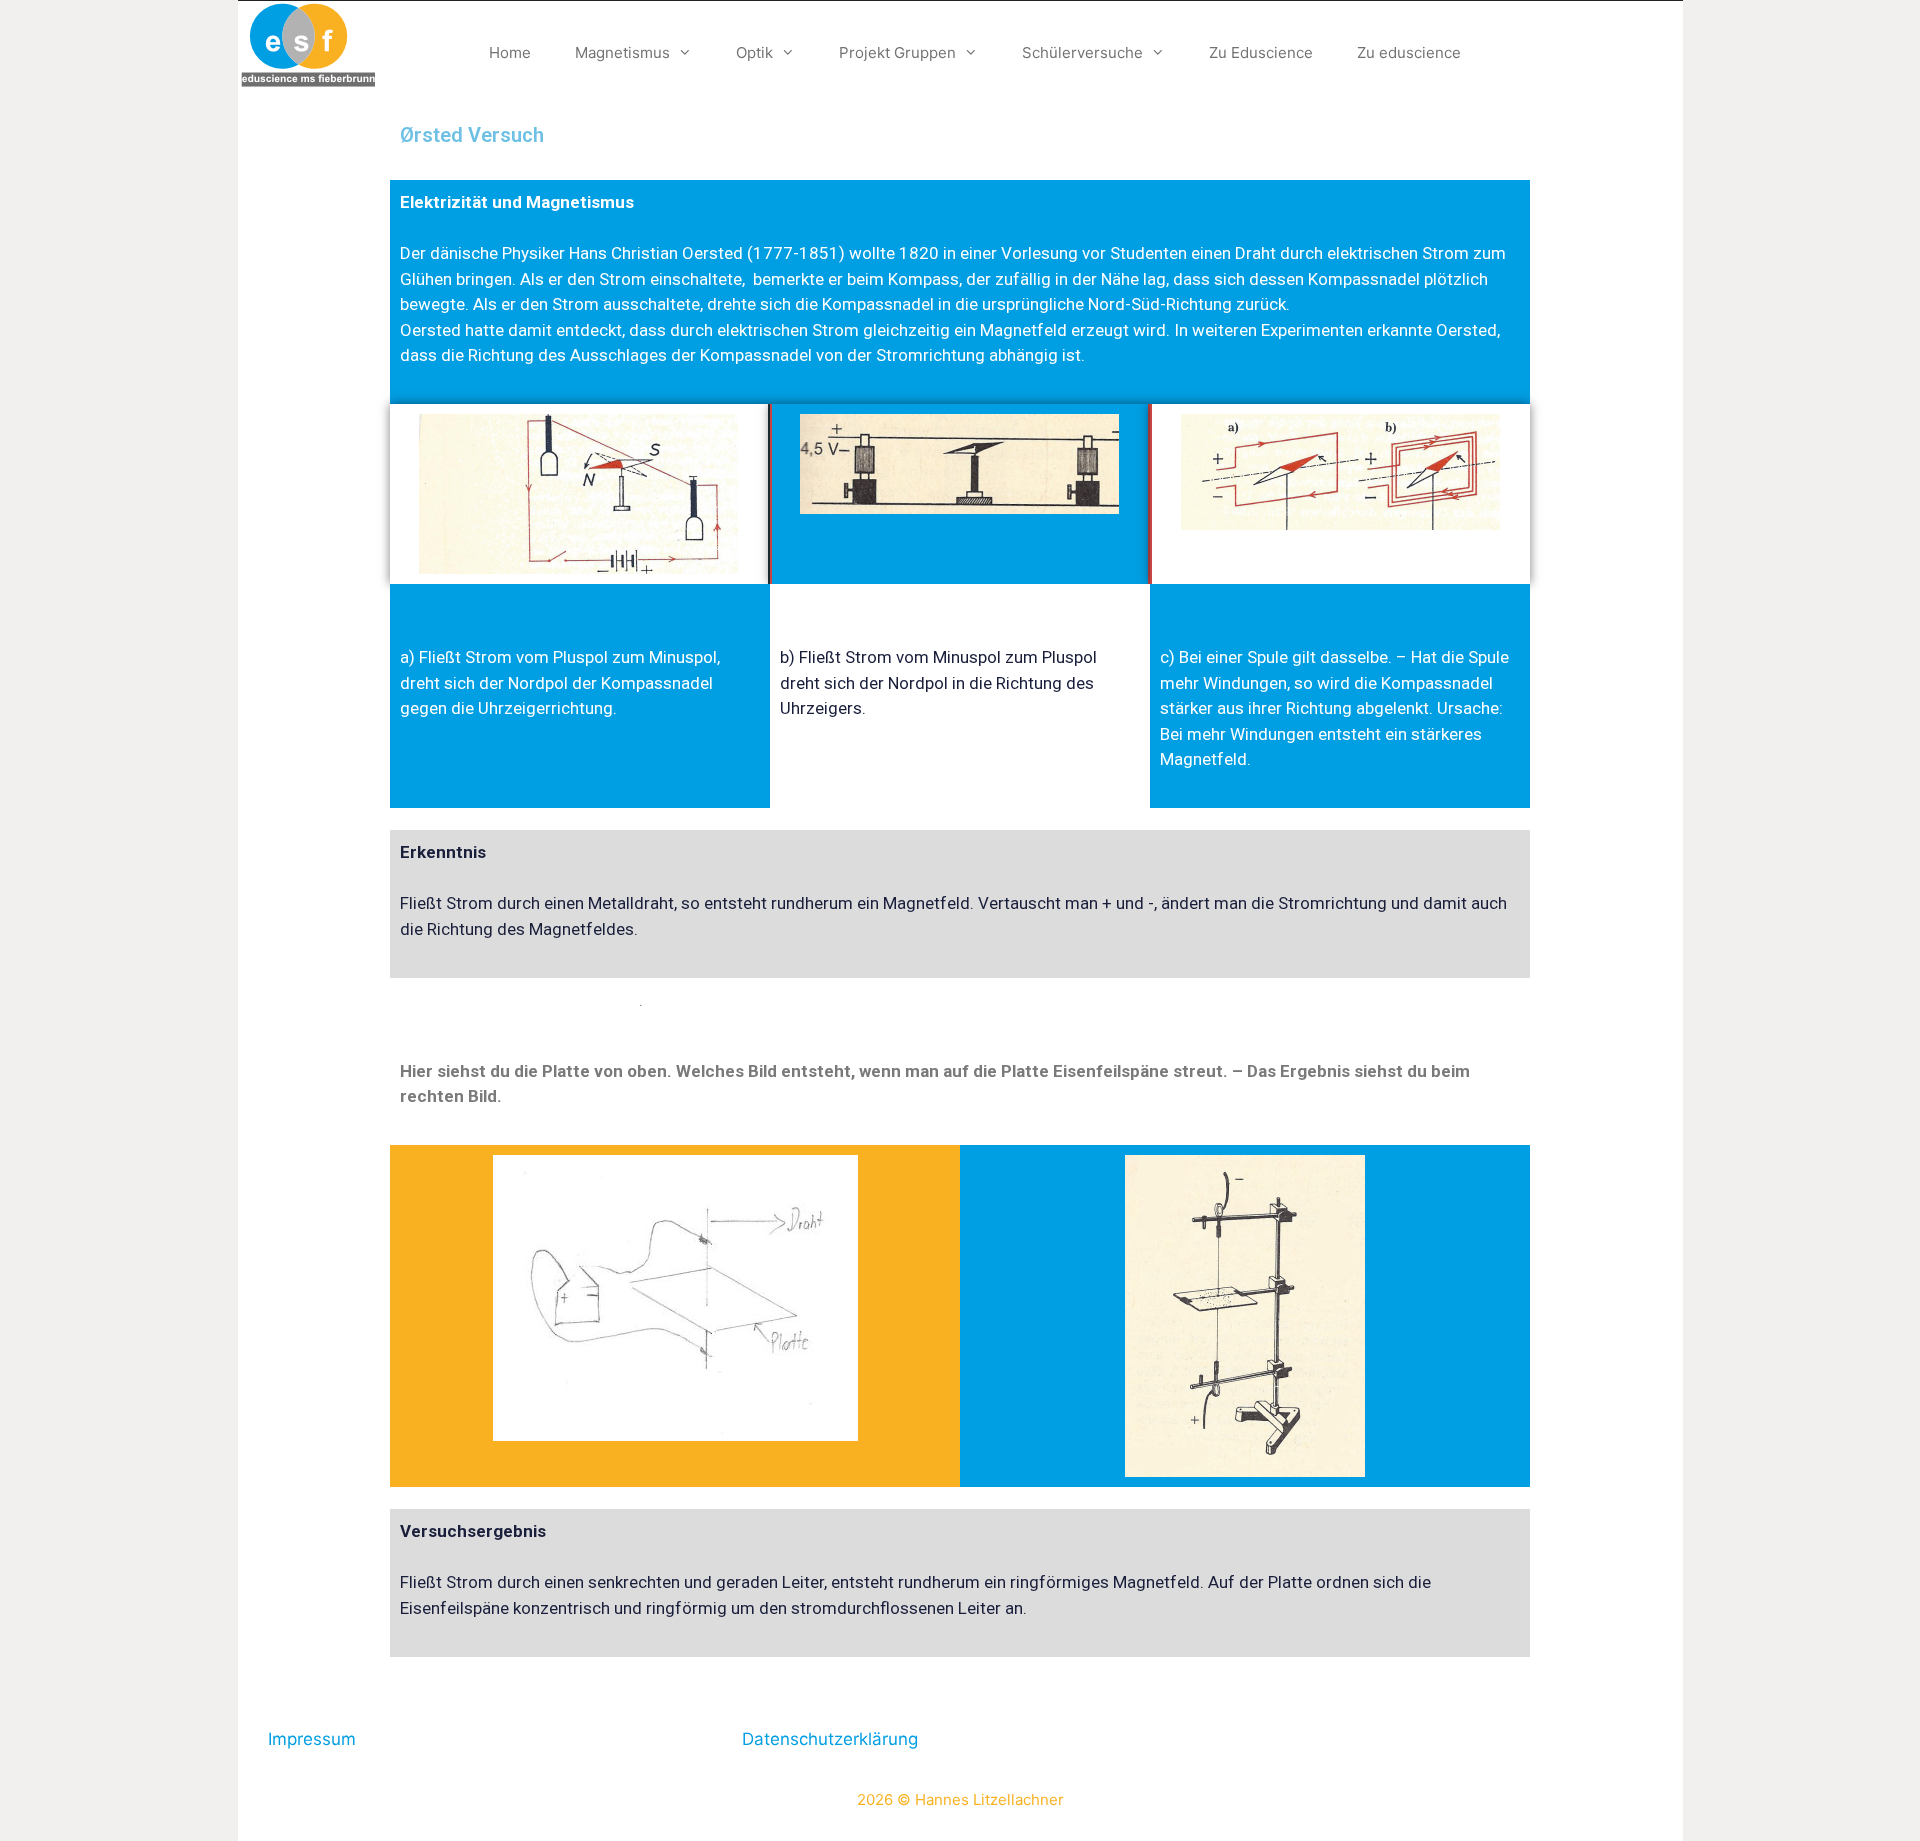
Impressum (312, 1739)
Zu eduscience (1409, 52)
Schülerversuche (1082, 52)
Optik (754, 52)
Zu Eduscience (1261, 52)
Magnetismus (622, 52)
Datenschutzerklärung (830, 1739)
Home (510, 52)
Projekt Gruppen (897, 52)
